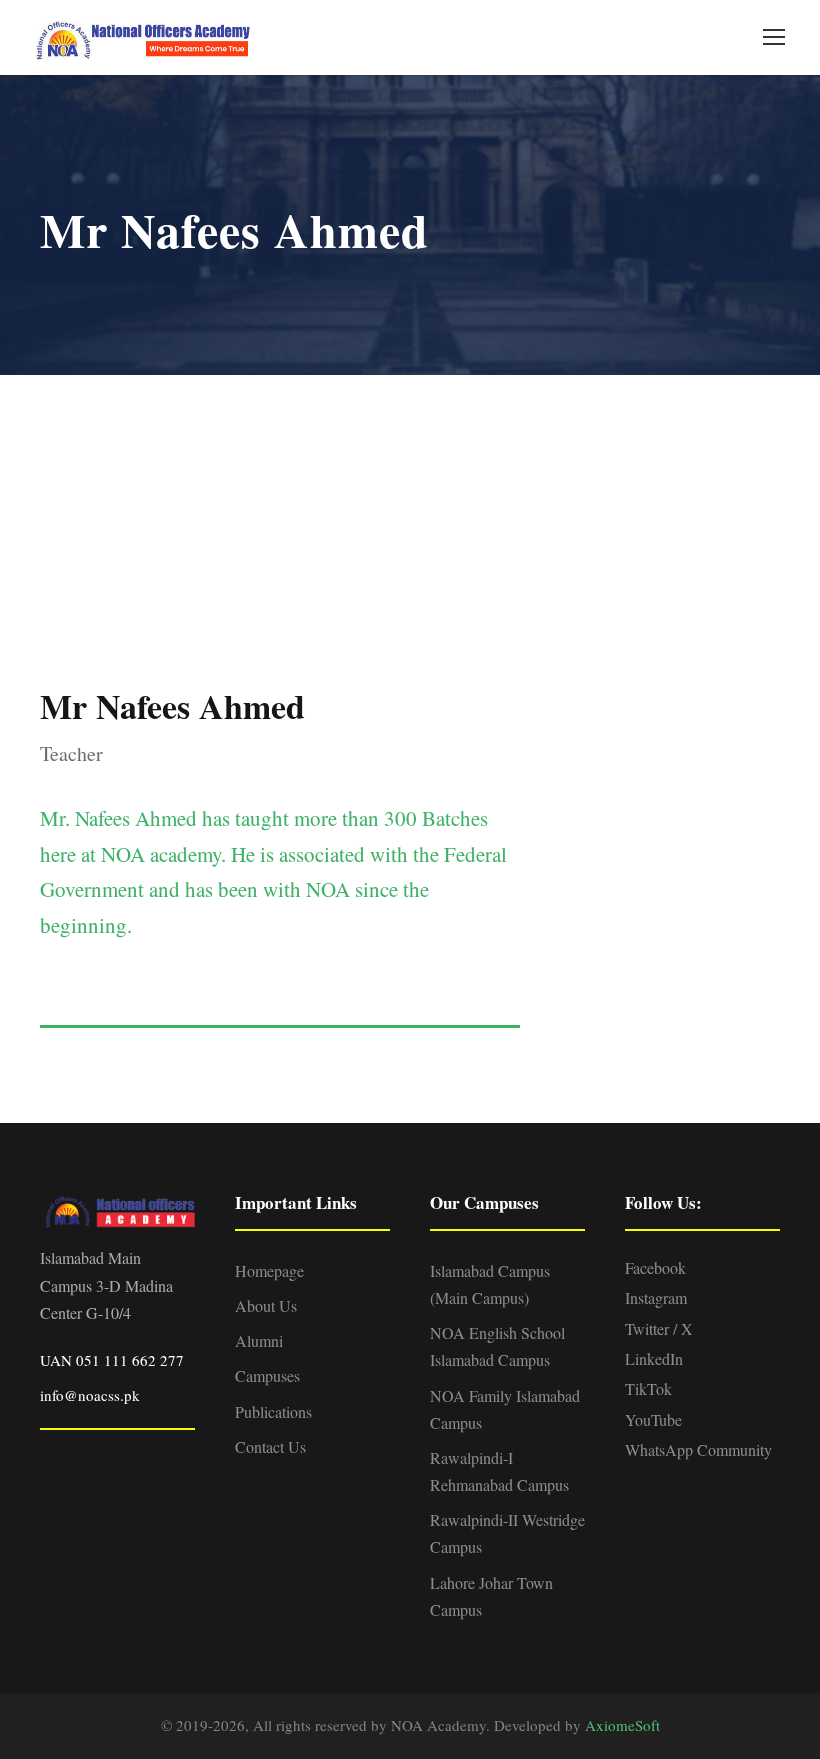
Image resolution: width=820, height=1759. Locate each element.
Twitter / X (659, 1328)
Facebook (655, 1267)
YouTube (653, 1419)
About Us (266, 1305)
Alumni (259, 1340)
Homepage (269, 1270)
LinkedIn (654, 1358)
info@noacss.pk (90, 1395)
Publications (273, 1411)
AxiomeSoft (622, 1725)
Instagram (656, 1297)
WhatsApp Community (698, 1449)
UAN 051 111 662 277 (112, 1360)
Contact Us (270, 1446)
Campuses (267, 1375)
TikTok (648, 1388)
